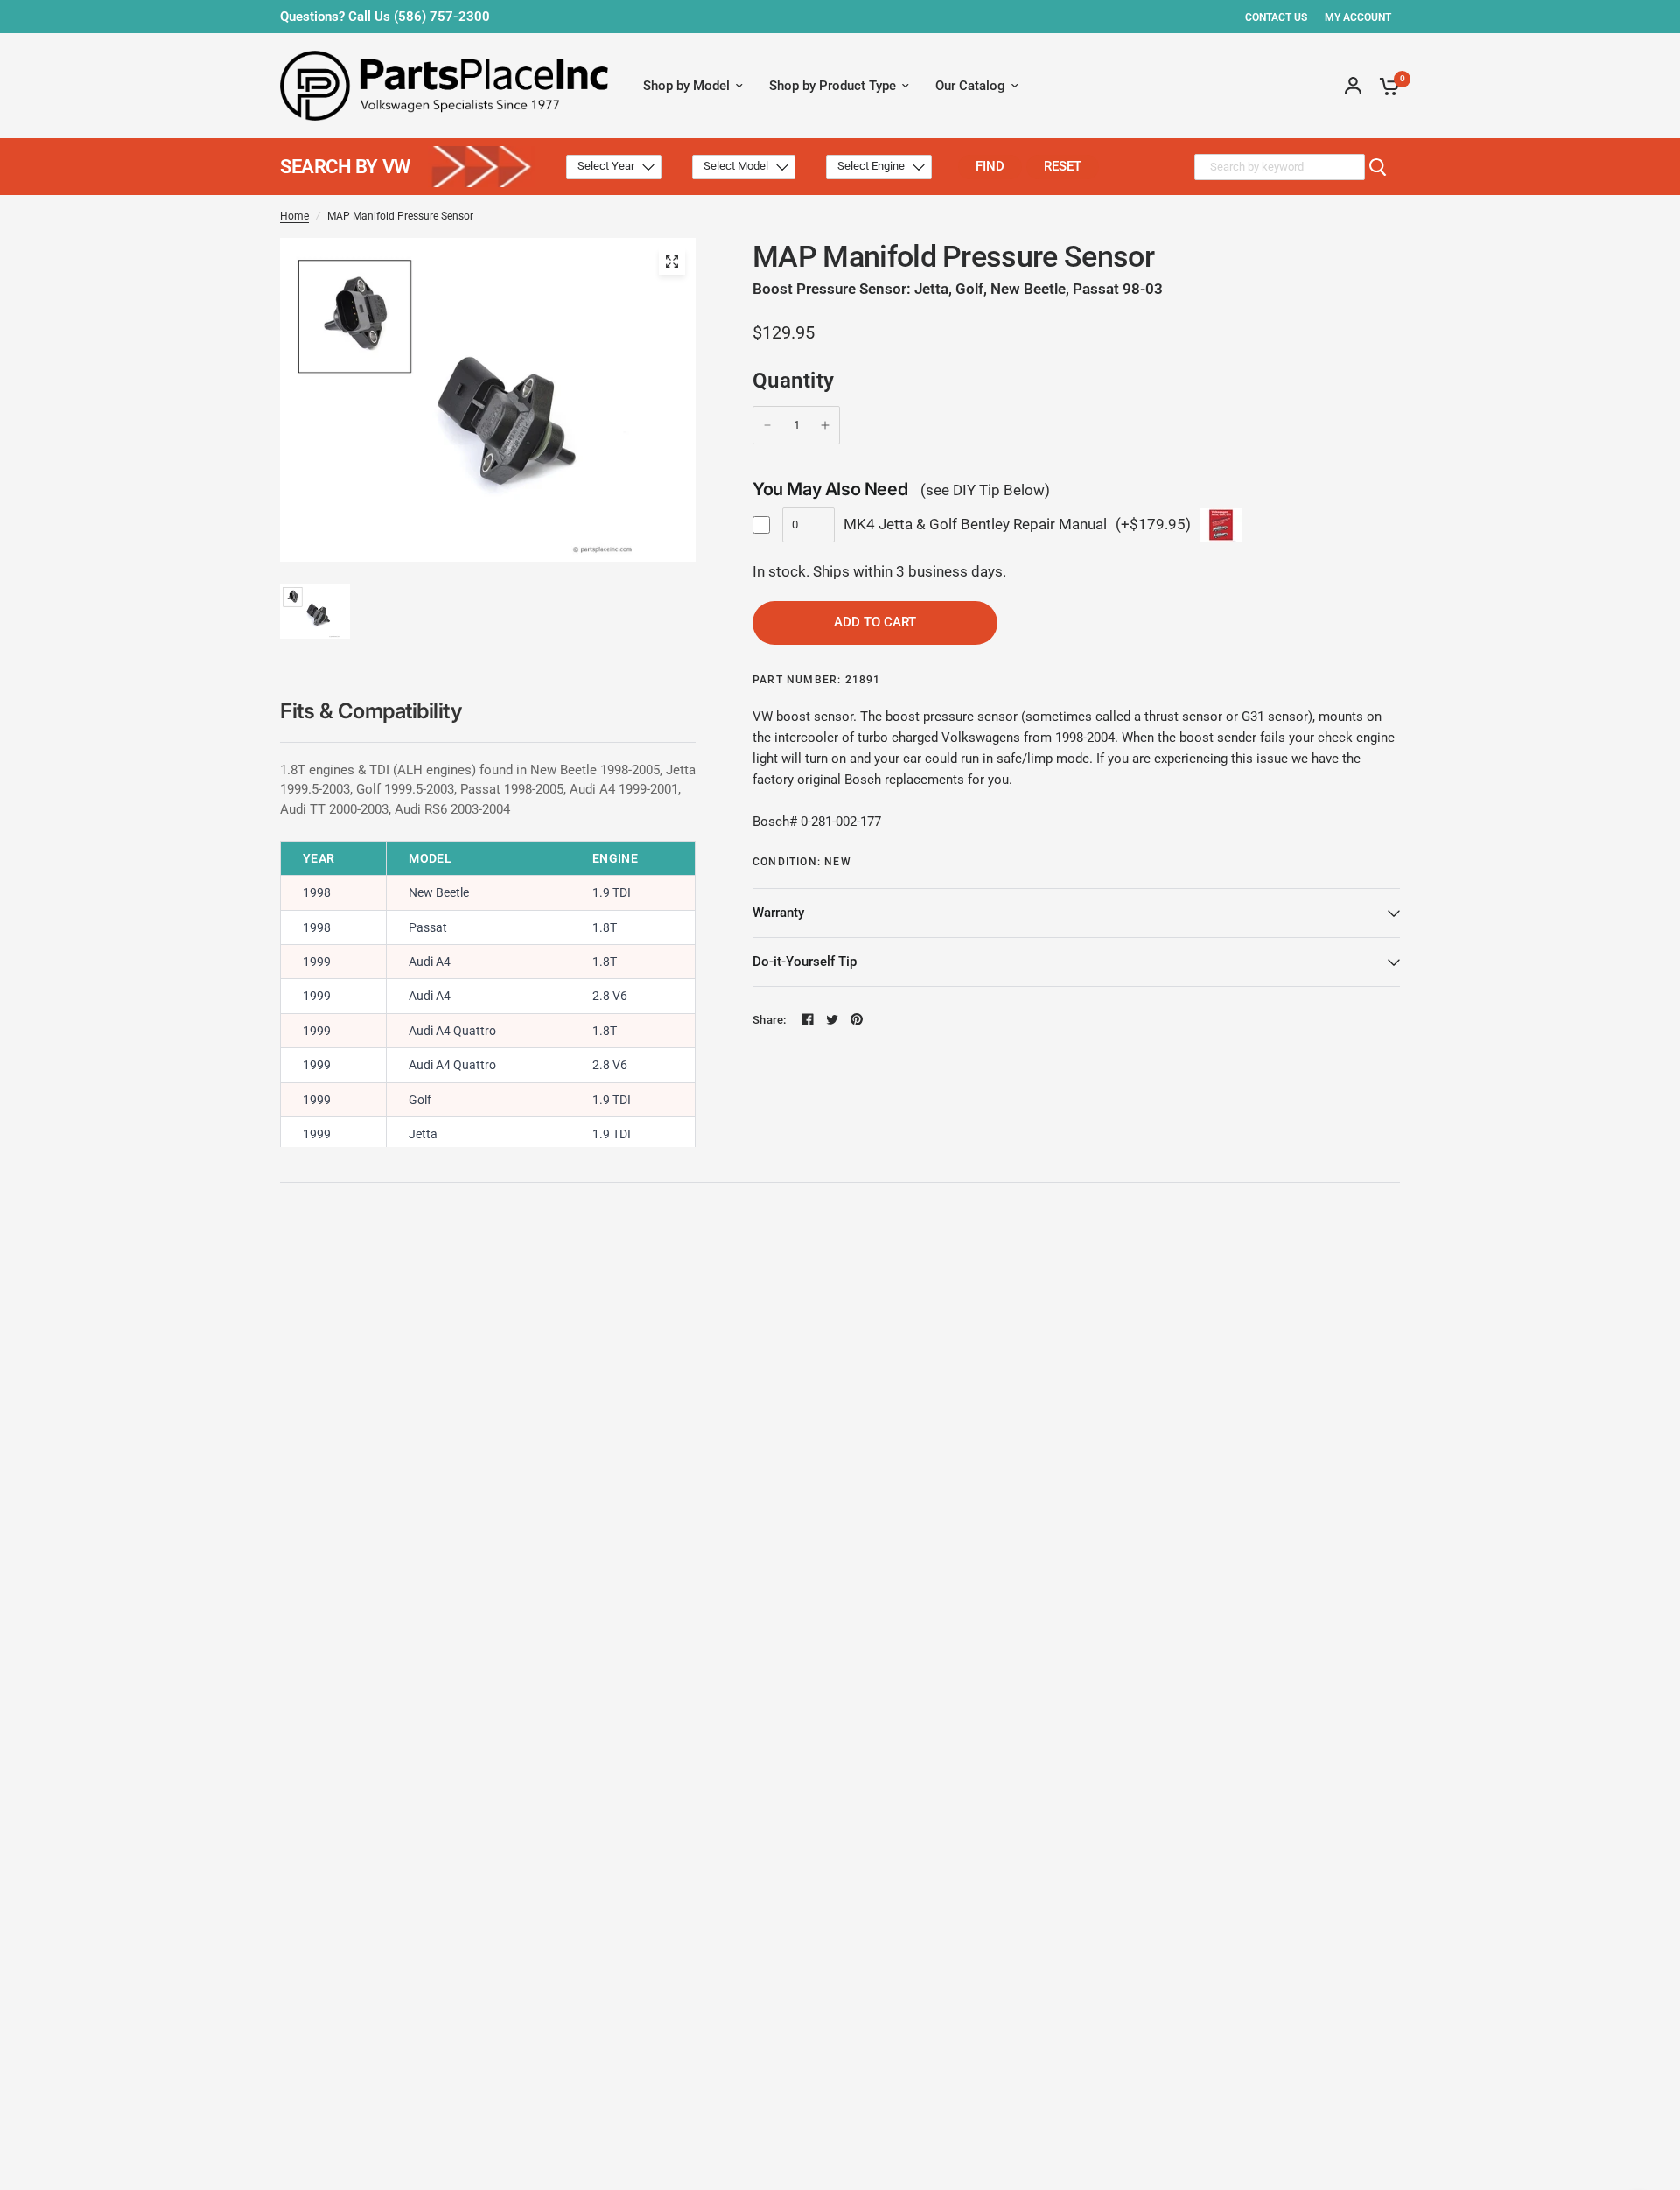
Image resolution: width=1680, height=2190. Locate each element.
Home (294, 216)
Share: (770, 1020)
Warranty (778, 913)
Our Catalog (970, 86)
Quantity (794, 381)
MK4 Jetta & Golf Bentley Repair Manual (975, 524)
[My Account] (1353, 86)
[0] (1385, 86)
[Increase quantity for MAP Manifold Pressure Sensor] (825, 425)
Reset (1063, 166)
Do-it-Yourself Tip (805, 962)
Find (990, 166)
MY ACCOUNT (1358, 17)
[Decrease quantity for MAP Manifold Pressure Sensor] (767, 425)
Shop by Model (686, 86)
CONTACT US (1276, 17)
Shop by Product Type (833, 86)
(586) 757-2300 (442, 17)
